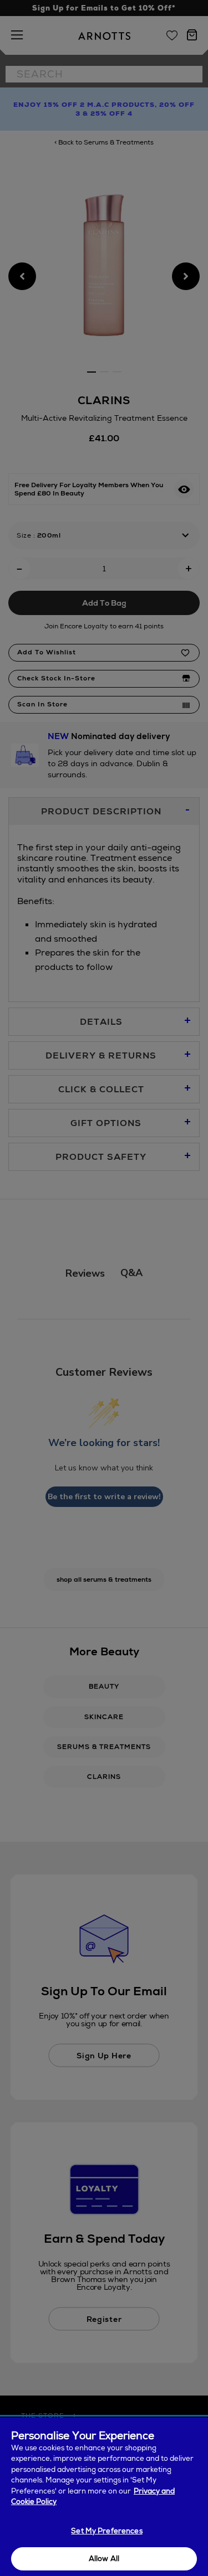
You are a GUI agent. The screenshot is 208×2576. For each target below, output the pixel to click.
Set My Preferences (106, 2531)
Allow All (104, 2559)
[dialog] (104, 2497)
